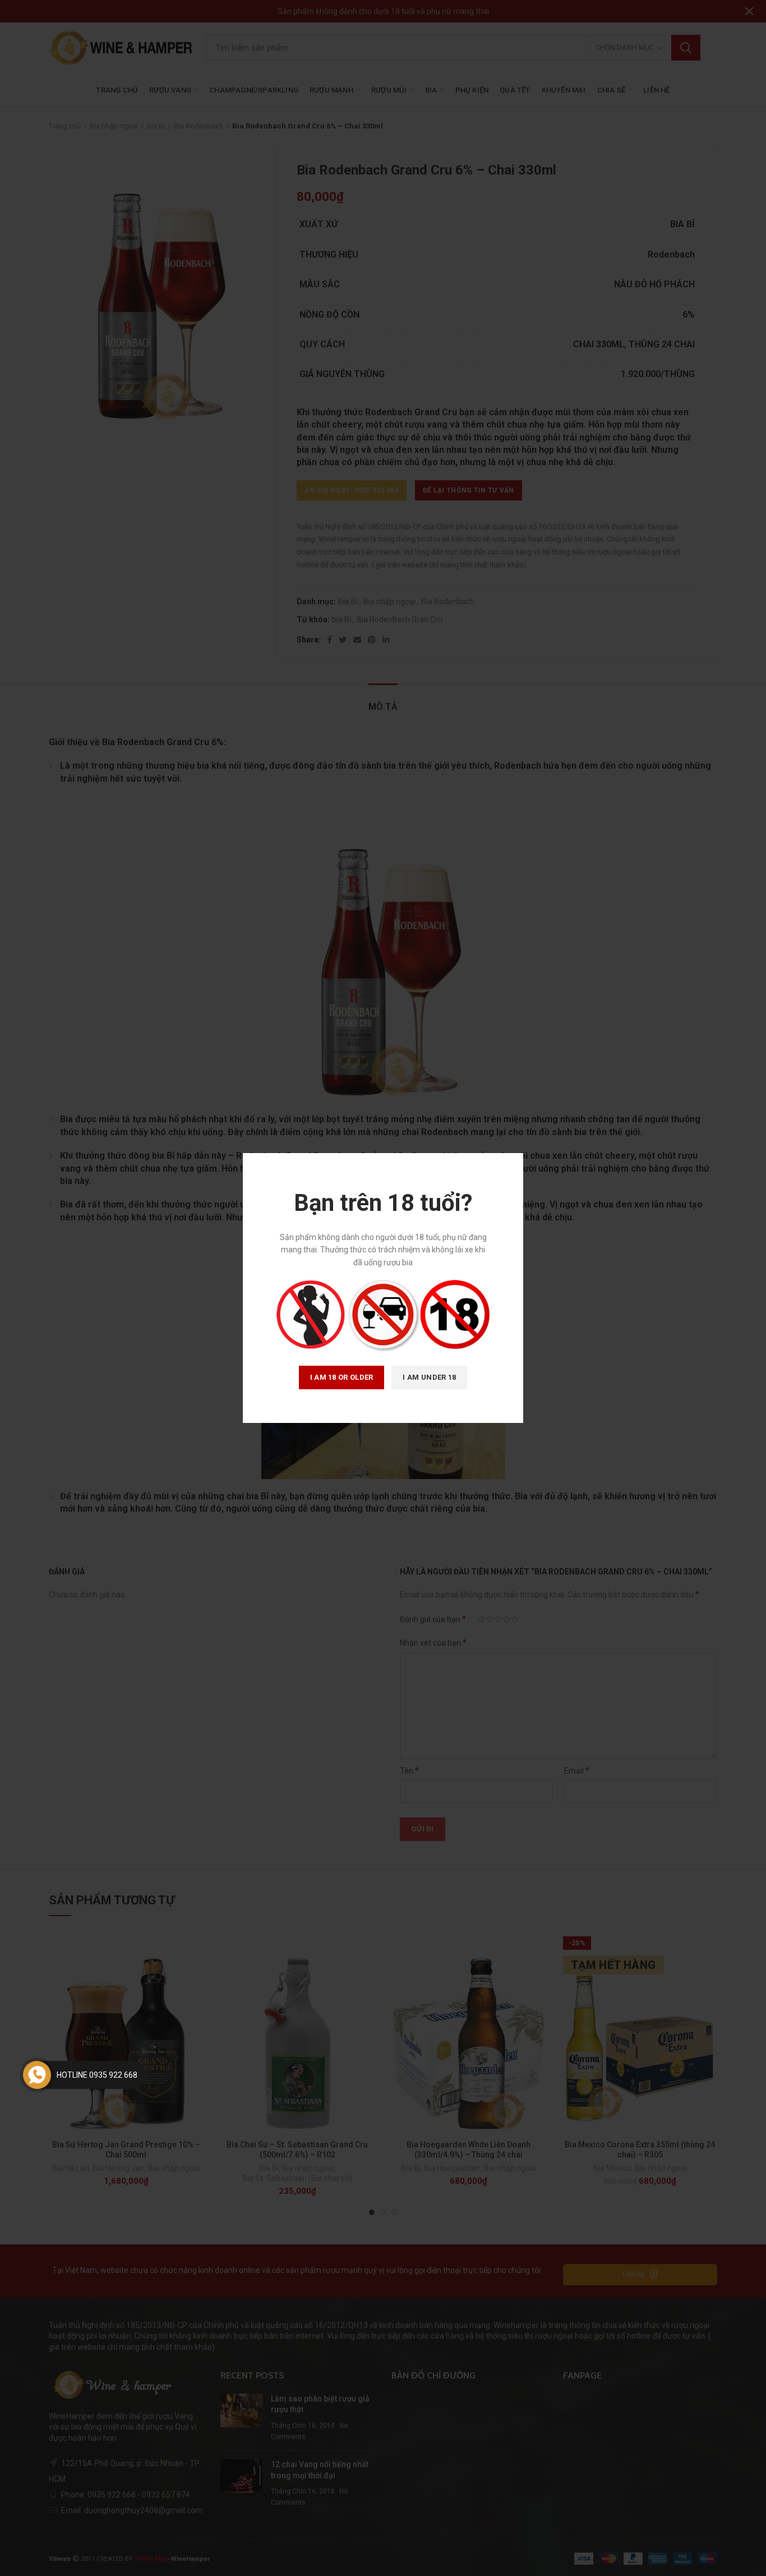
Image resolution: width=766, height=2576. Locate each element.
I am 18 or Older (342, 1377)
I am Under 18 (429, 1377)
